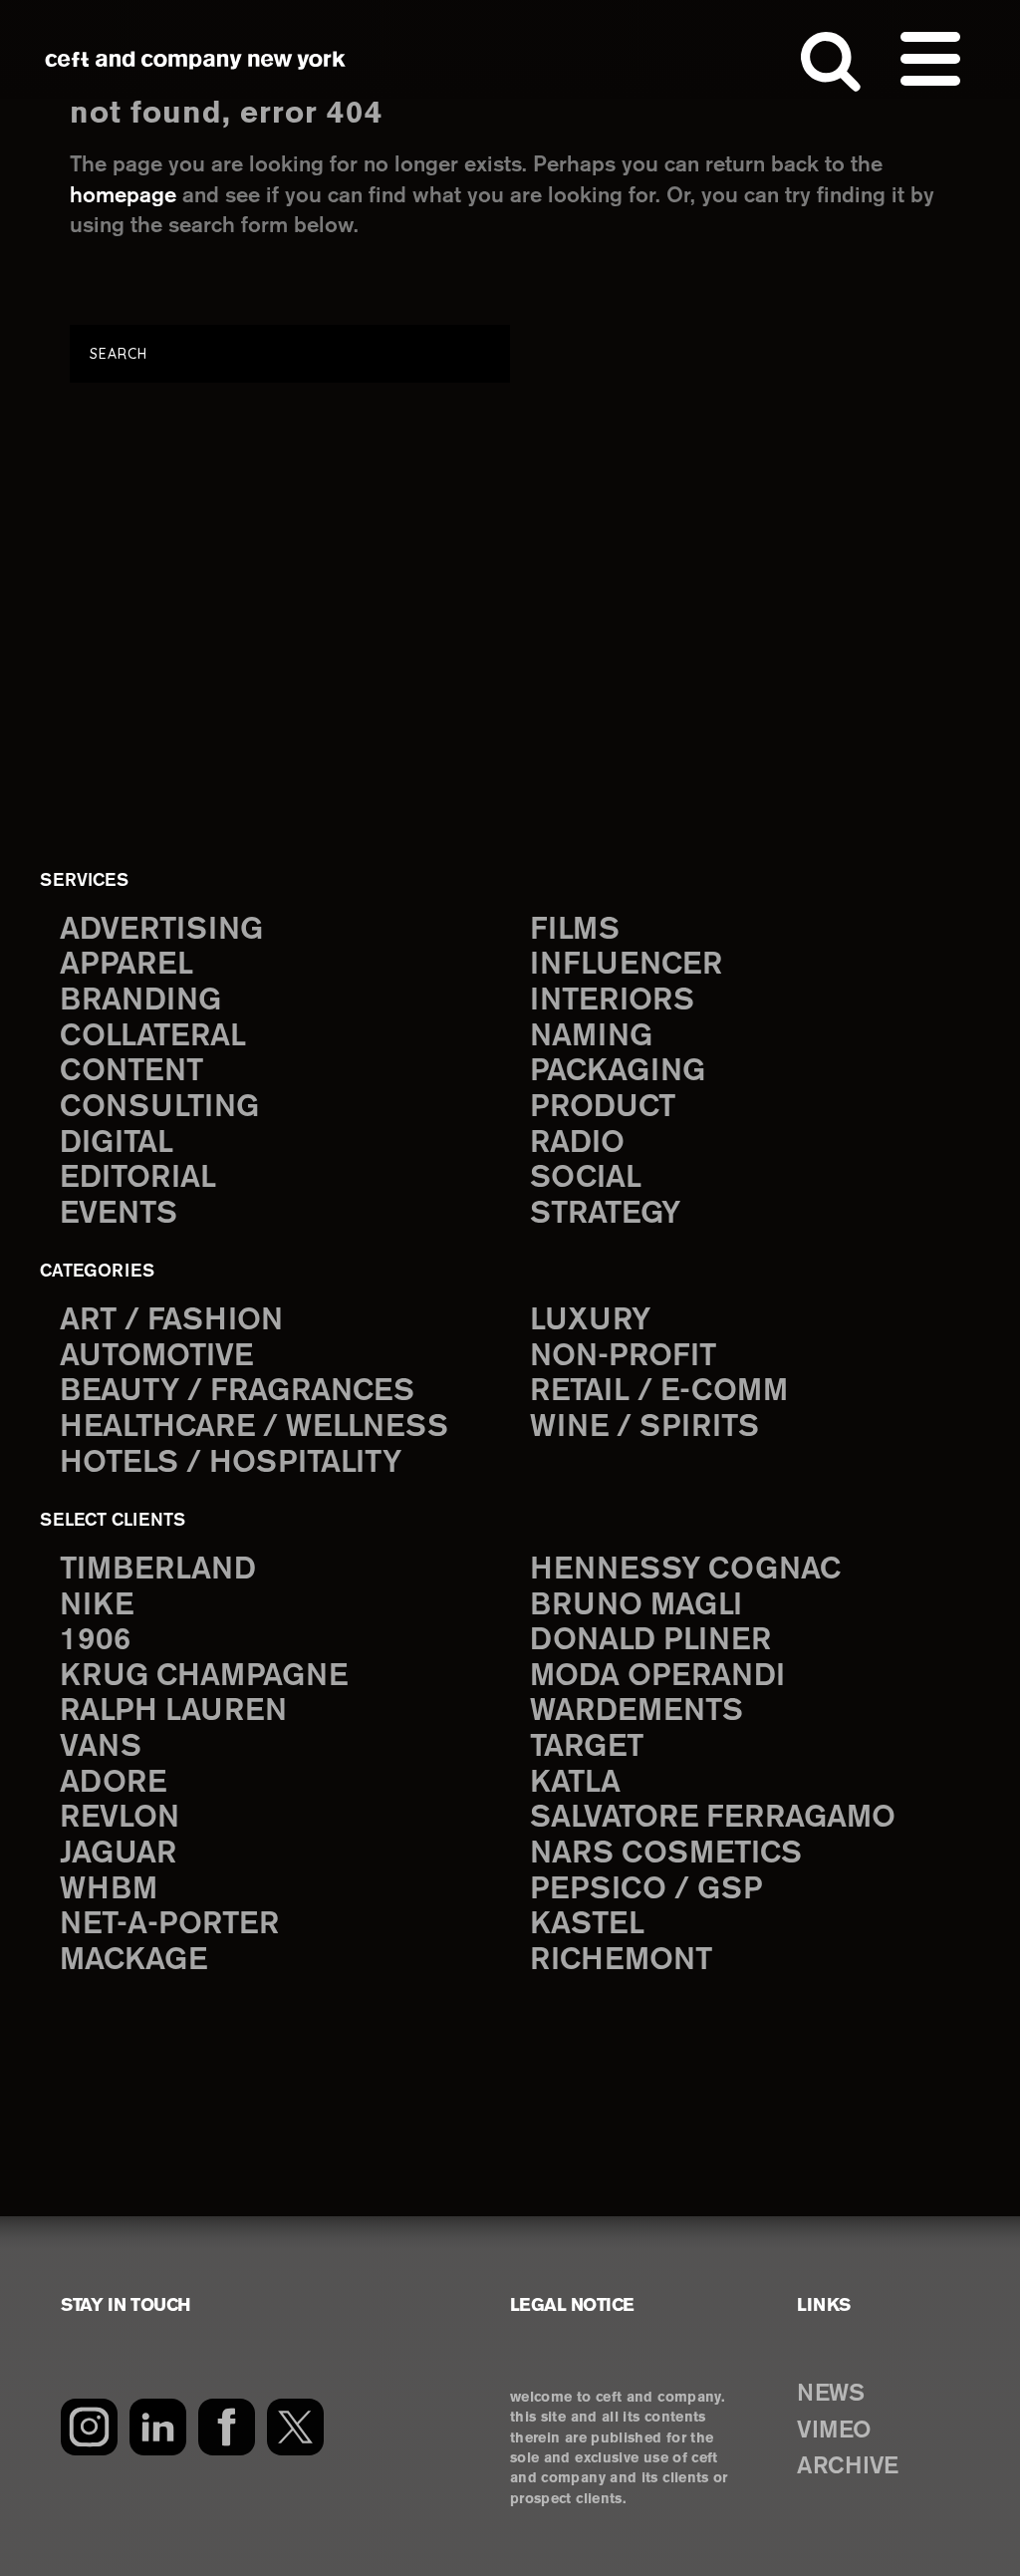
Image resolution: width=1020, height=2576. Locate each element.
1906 (95, 1641)
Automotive (156, 1357)
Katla (575, 1783)
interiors (612, 1001)
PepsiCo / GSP (646, 1890)
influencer (626, 965)
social (586, 1178)
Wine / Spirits (644, 1428)
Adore (113, 1783)
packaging (618, 1072)
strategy (605, 1214)
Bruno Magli (636, 1606)
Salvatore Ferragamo (713, 1818)
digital (117, 1144)
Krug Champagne (204, 1677)
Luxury (590, 1321)
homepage (123, 196)
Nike (97, 1606)
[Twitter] (295, 2427)
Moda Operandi (657, 1677)
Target (587, 1747)
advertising (161, 930)
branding (140, 1001)
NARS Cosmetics (666, 1854)
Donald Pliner (650, 1641)
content (131, 1072)
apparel (127, 965)
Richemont (621, 1961)
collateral (153, 1037)
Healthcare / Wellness (254, 1428)
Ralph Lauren (173, 1712)
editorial (138, 1178)
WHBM (109, 1890)
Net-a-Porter (169, 1925)
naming (591, 1037)
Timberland (158, 1570)
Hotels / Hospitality (231, 1463)
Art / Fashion (171, 1321)
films (575, 930)
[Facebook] (227, 2427)
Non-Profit (623, 1357)
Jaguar (118, 1854)
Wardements (637, 1712)
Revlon (120, 1818)
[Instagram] (89, 2427)
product (603, 1108)
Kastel (587, 1925)
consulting (159, 1108)
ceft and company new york (196, 60)
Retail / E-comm (659, 1392)
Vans (101, 1747)
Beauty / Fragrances (237, 1392)
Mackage (133, 1961)
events (119, 1214)
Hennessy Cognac (685, 1570)
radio (577, 1144)
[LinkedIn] (158, 2427)
